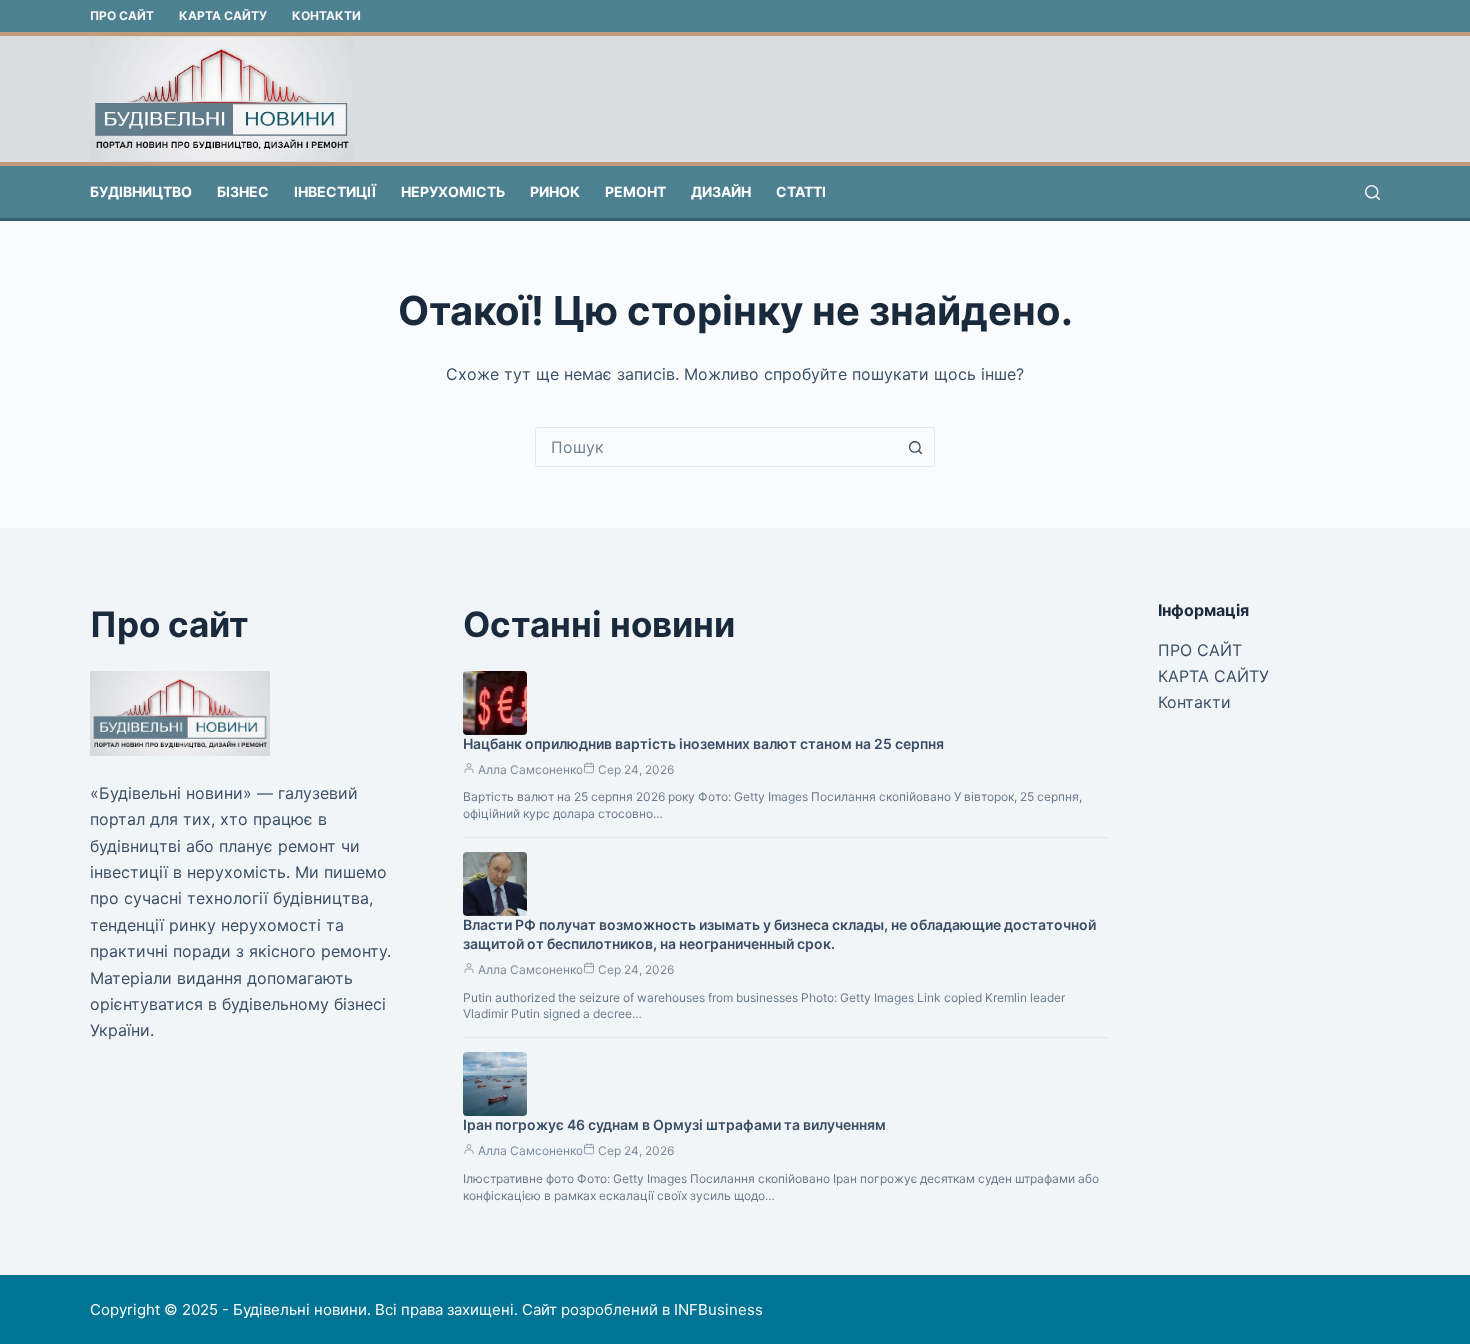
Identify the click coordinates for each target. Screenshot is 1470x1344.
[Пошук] (1372, 192)
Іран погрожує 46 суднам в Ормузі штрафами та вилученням (674, 1124)
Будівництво (141, 191)
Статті (801, 191)
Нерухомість (453, 191)
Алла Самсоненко (530, 769)
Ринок (555, 191)
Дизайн (721, 191)
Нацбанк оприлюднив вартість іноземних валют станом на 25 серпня (703, 743)
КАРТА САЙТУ (223, 15)
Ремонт (635, 191)
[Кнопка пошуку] (915, 447)
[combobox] (716, 447)
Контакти (326, 15)
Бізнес (243, 191)
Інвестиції (335, 191)
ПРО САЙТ (122, 15)
